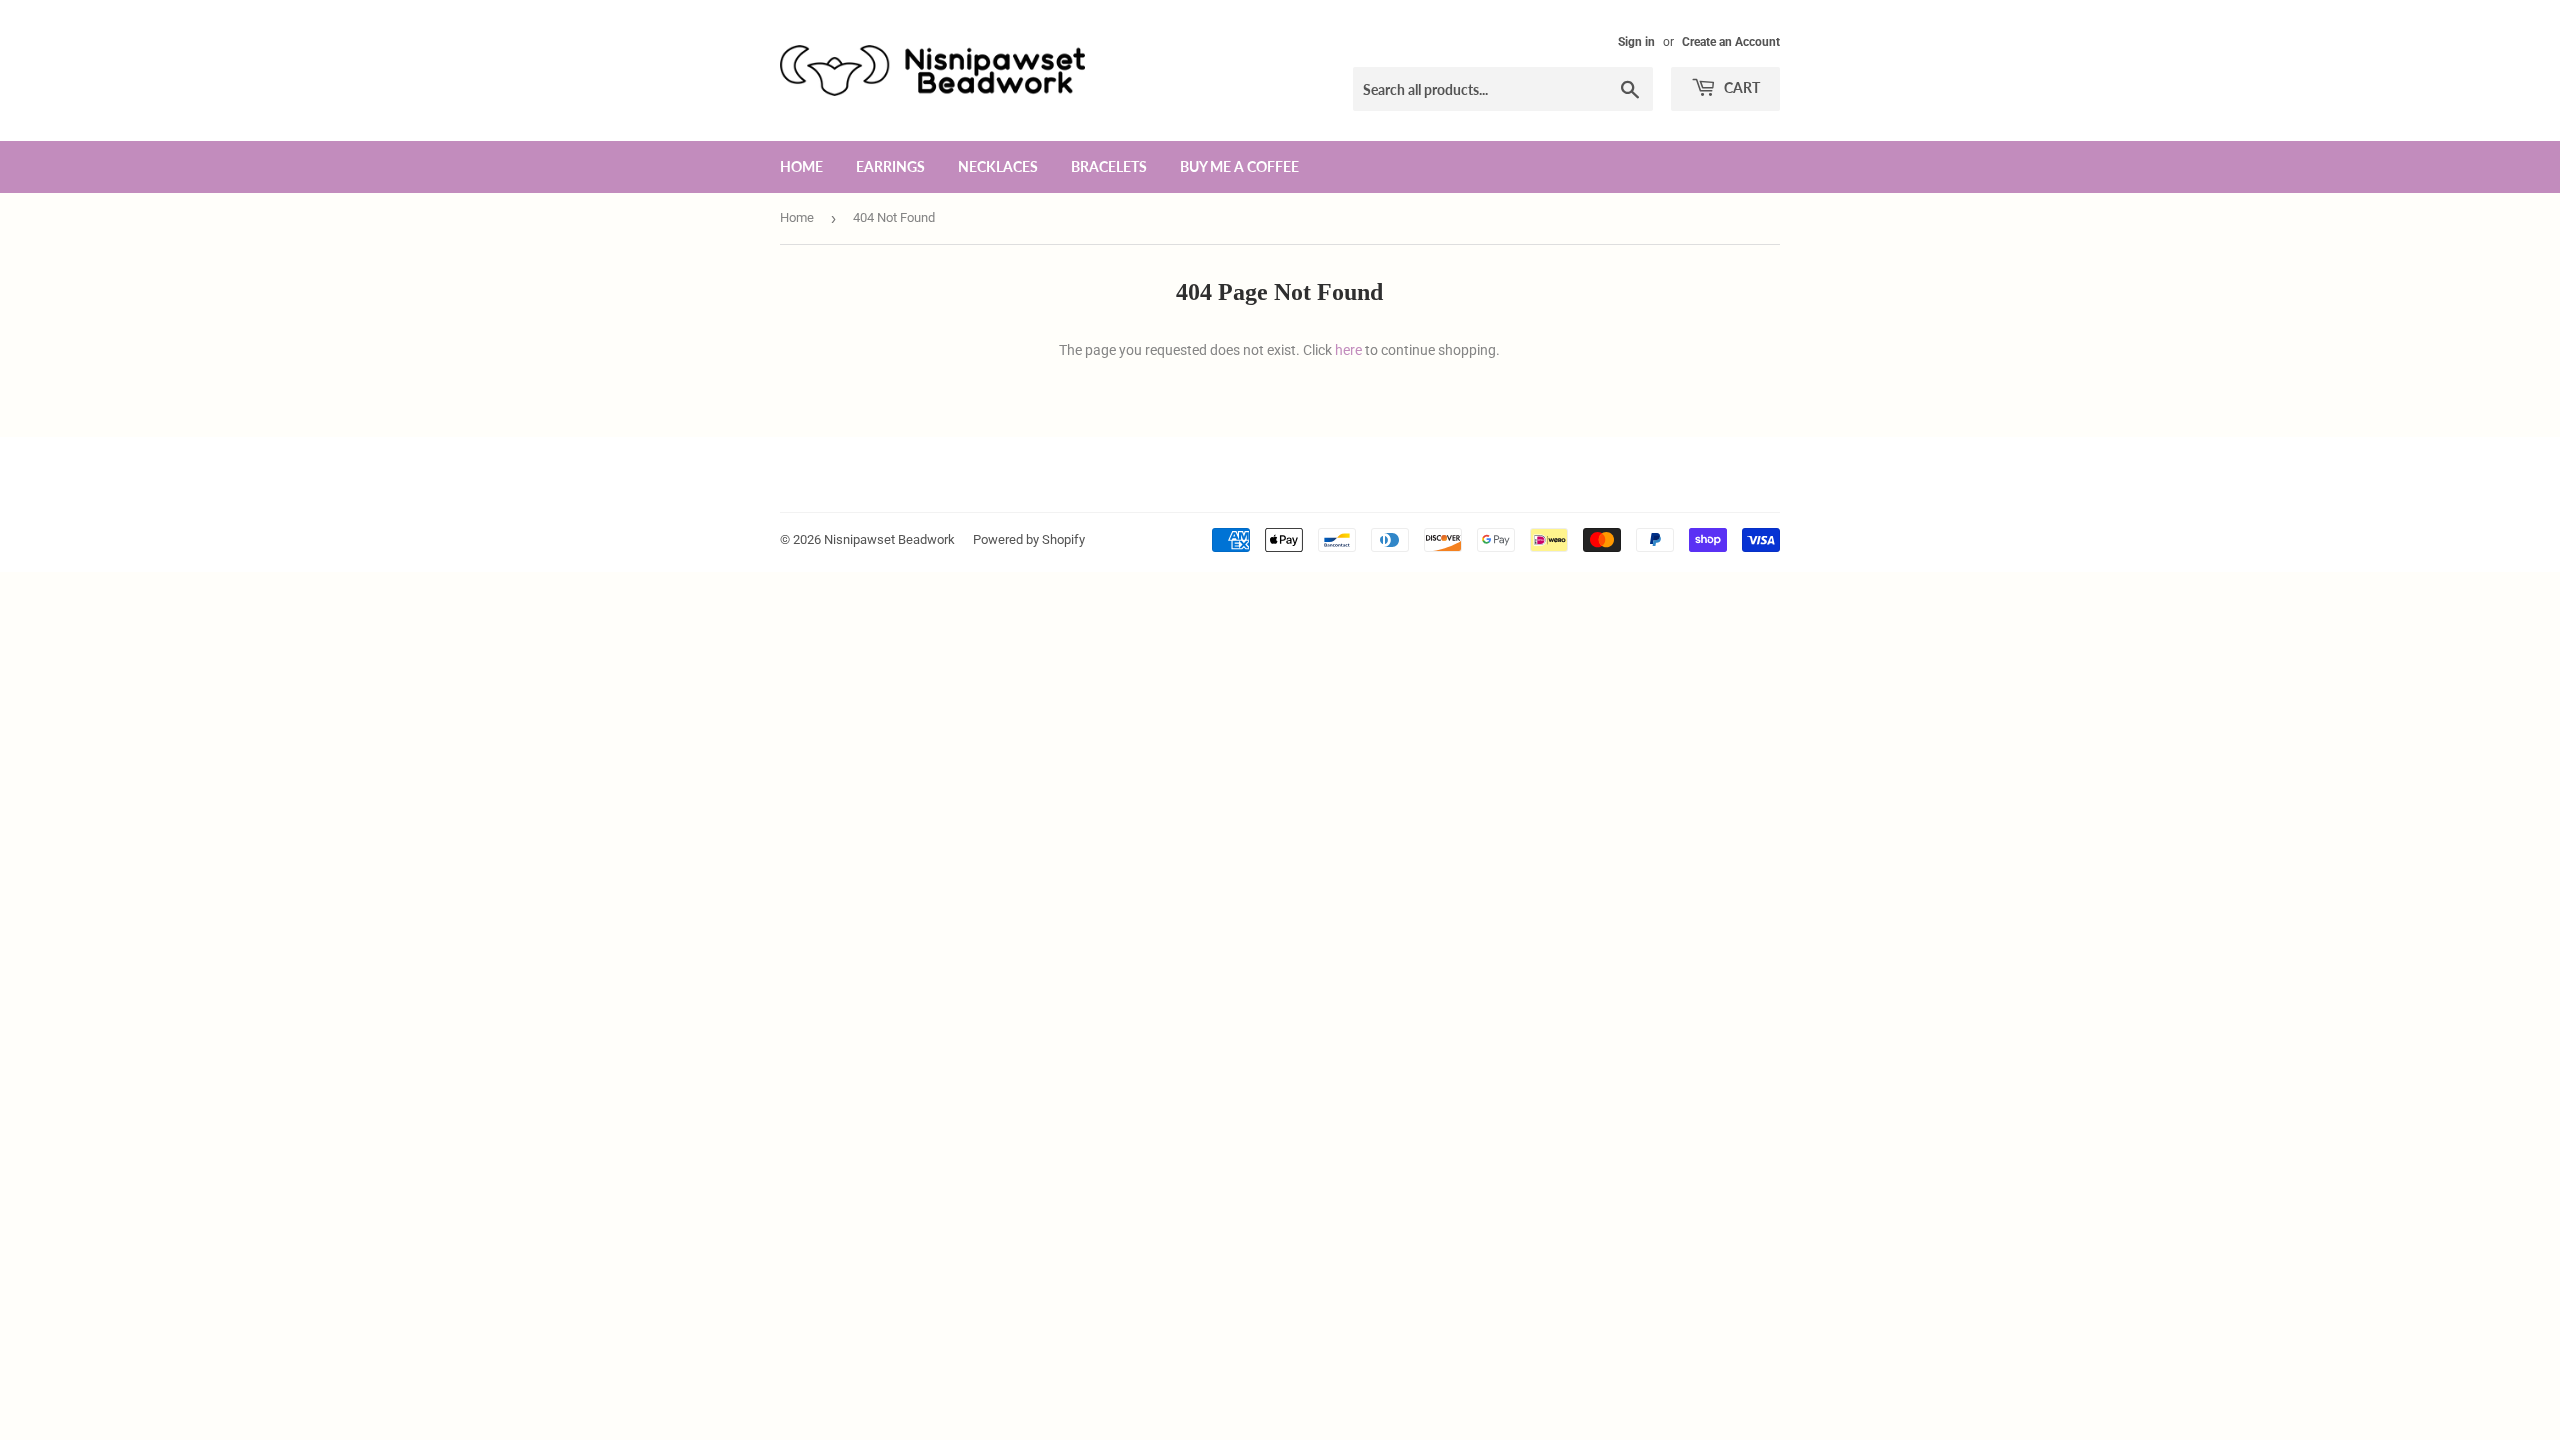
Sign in (1636, 42)
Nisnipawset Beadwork (889, 539)
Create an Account (1731, 42)
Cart (1740, 87)
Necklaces (998, 166)
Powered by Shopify (1029, 539)
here (1348, 350)
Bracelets (1109, 166)
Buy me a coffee (1239, 166)
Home (801, 166)
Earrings (890, 166)
